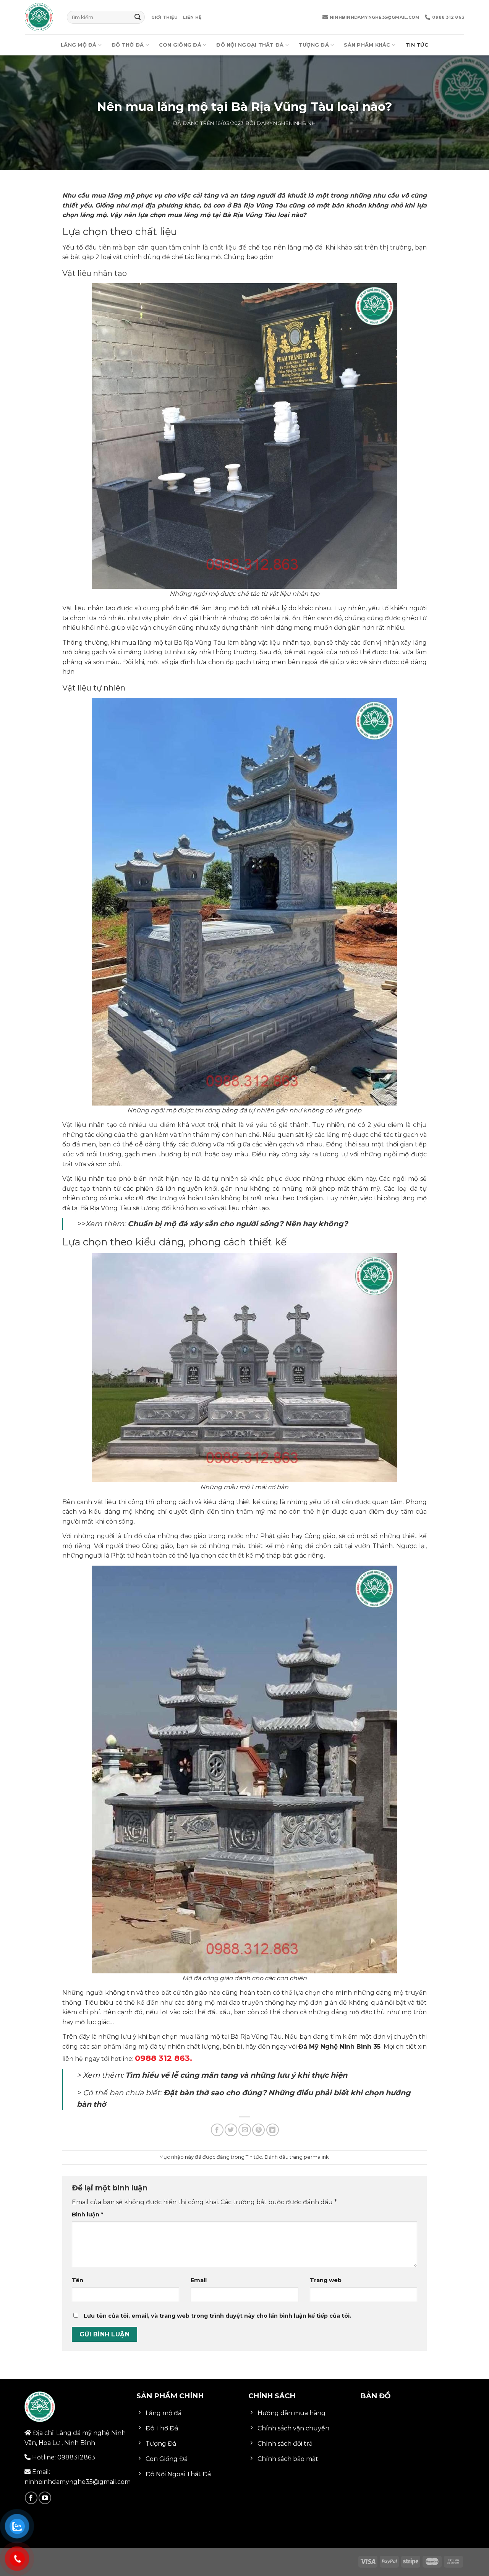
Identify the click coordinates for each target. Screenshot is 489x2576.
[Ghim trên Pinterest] (258, 2130)
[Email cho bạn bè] (245, 2130)
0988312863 (76, 2457)
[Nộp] (138, 17)
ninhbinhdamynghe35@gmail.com (375, 17)
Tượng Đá (314, 45)
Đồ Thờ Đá (128, 45)
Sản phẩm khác (367, 45)
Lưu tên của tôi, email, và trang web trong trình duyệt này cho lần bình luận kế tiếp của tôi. (217, 2316)
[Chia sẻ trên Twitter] (231, 2130)
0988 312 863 (448, 17)
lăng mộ (121, 195)
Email (199, 2280)
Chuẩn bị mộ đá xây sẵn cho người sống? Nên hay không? (238, 1224)
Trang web (326, 2280)
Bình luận (87, 2214)
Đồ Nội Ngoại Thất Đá (250, 45)
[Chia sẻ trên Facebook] (217, 2130)
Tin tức (417, 45)
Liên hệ (192, 17)
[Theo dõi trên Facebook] (31, 2498)
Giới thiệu (164, 17)
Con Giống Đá (180, 45)
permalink (316, 2157)
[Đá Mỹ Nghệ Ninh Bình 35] (40, 17)
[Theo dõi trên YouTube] (45, 2498)
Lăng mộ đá (79, 45)
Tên (78, 2280)
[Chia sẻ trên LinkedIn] (273, 2130)
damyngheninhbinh (286, 123)
